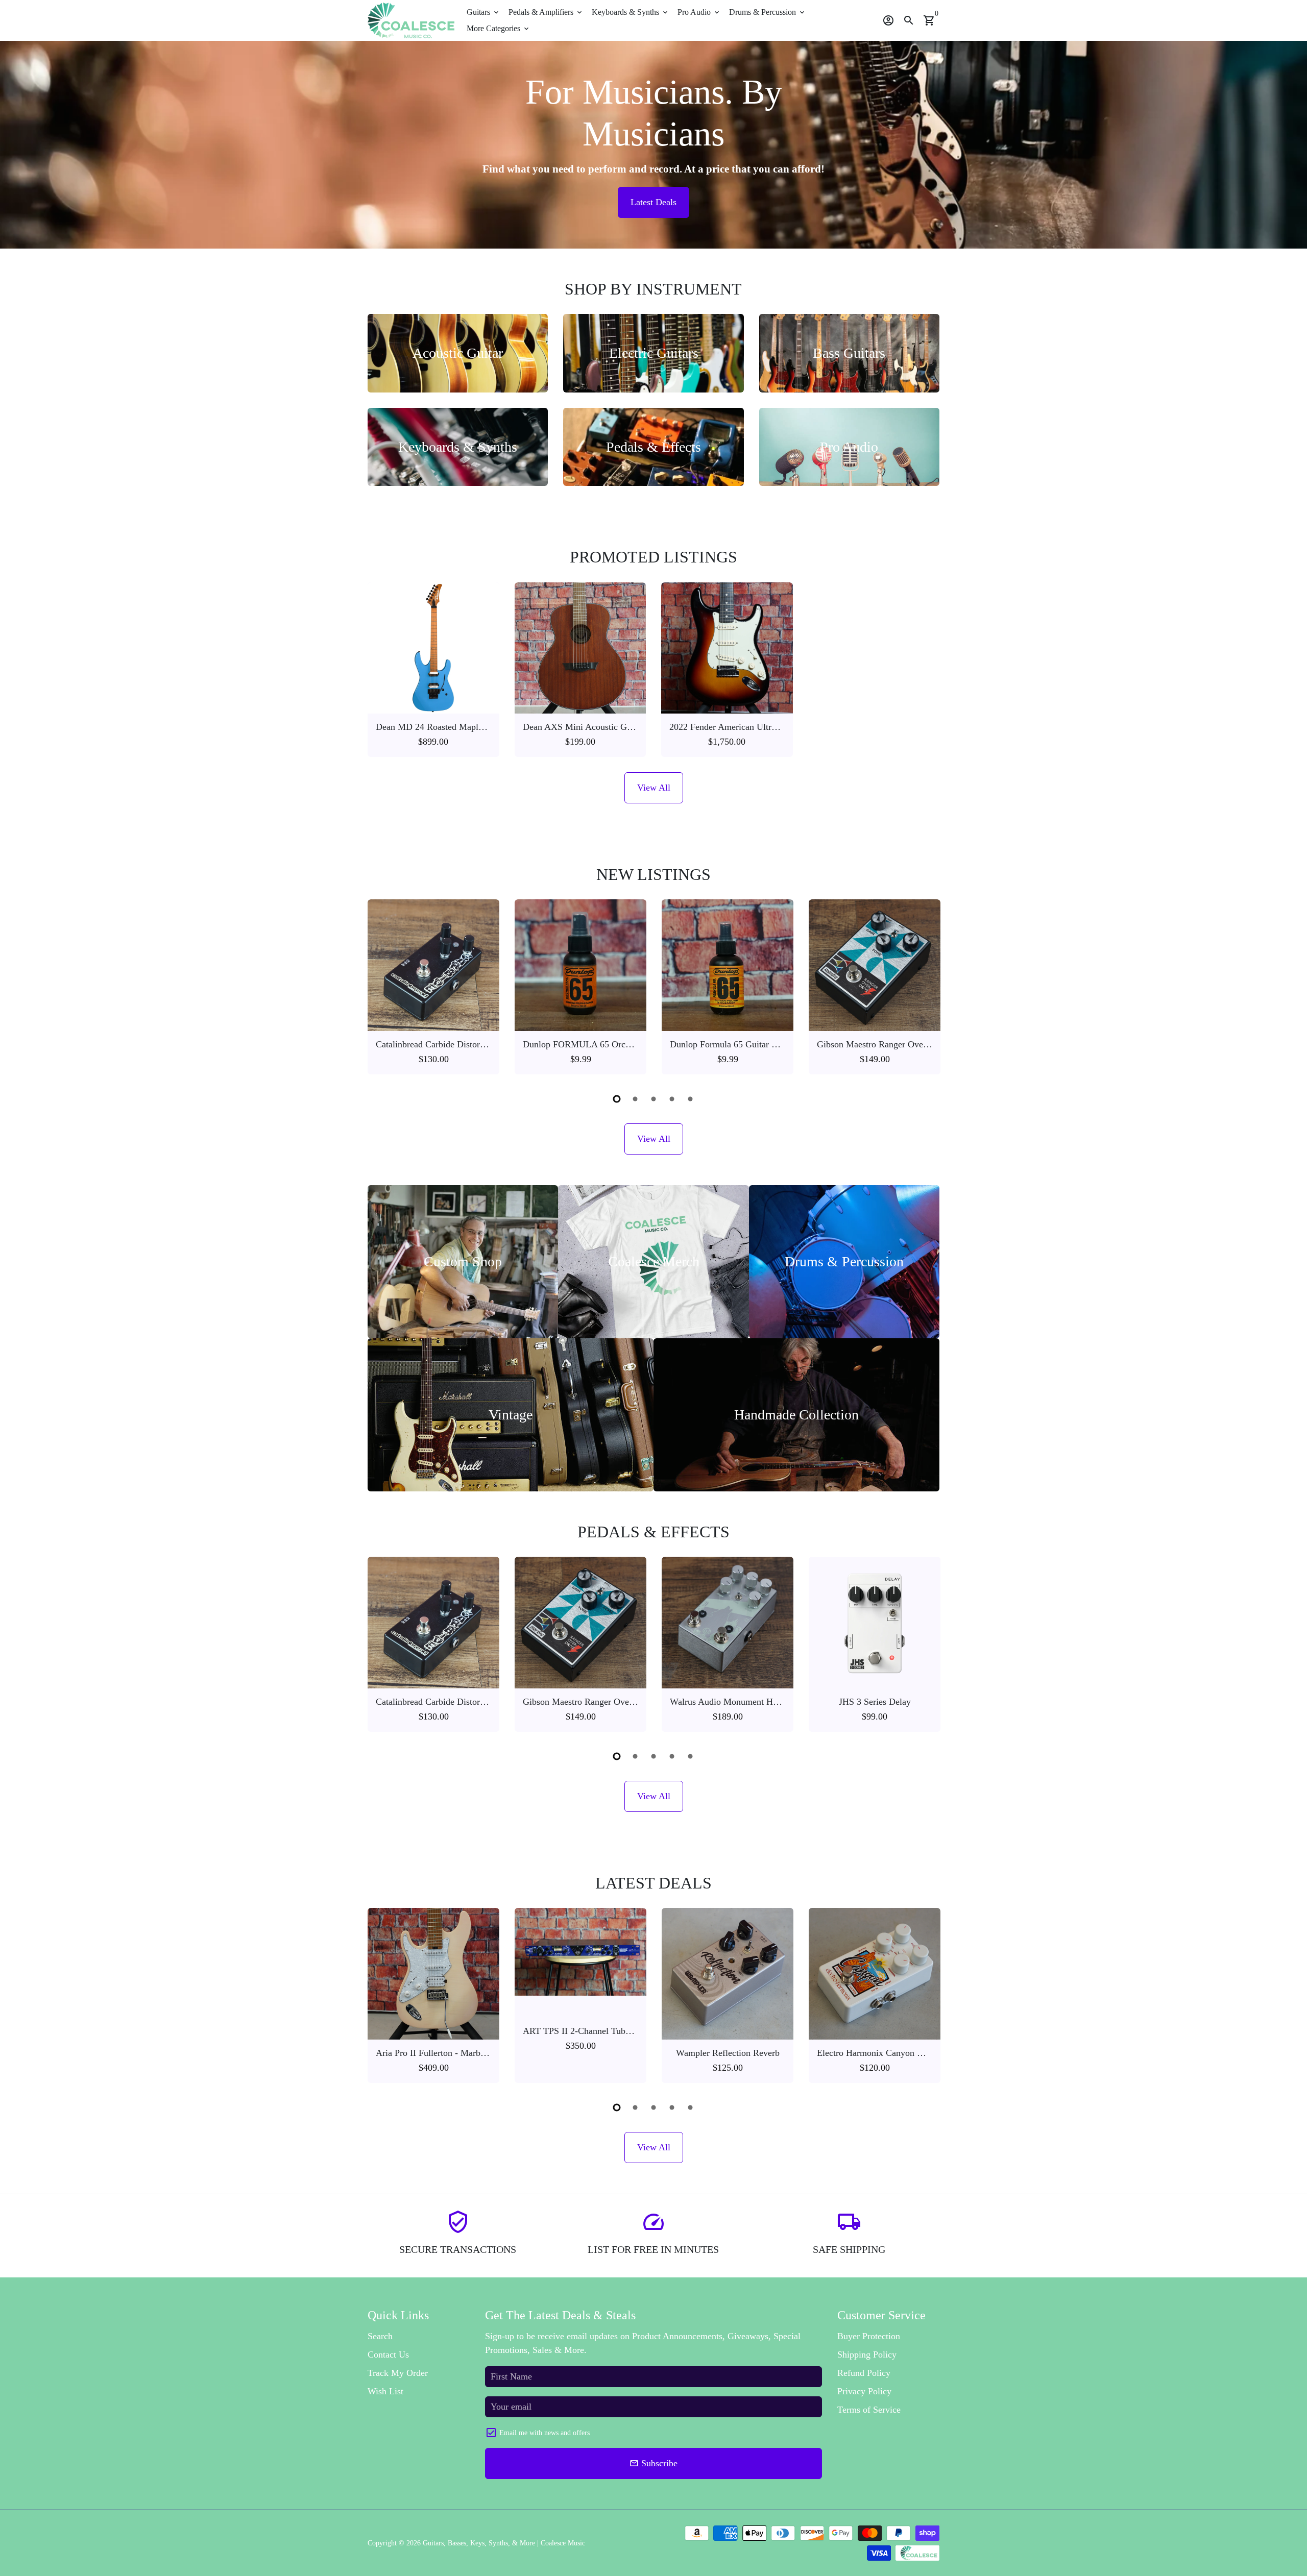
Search (380, 2336)
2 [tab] (635, 1099)
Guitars (483, 12)
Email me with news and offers (544, 2433)
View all (654, 788)
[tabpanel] (433, 987)
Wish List (385, 2391)
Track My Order (398, 2373)
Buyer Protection (869, 2336)
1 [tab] (617, 1099)
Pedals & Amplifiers (546, 12)
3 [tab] (653, 1099)
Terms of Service (869, 2410)
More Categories (499, 28)
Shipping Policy (867, 2354)
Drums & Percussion (768, 12)
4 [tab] (672, 1099)
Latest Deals (653, 202)
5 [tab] (690, 1099)
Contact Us (388, 2354)
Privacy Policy (864, 2391)
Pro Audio (699, 12)
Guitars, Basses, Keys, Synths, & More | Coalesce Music (504, 2543)
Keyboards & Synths (631, 12)
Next (928, 989)
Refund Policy (864, 2373)
